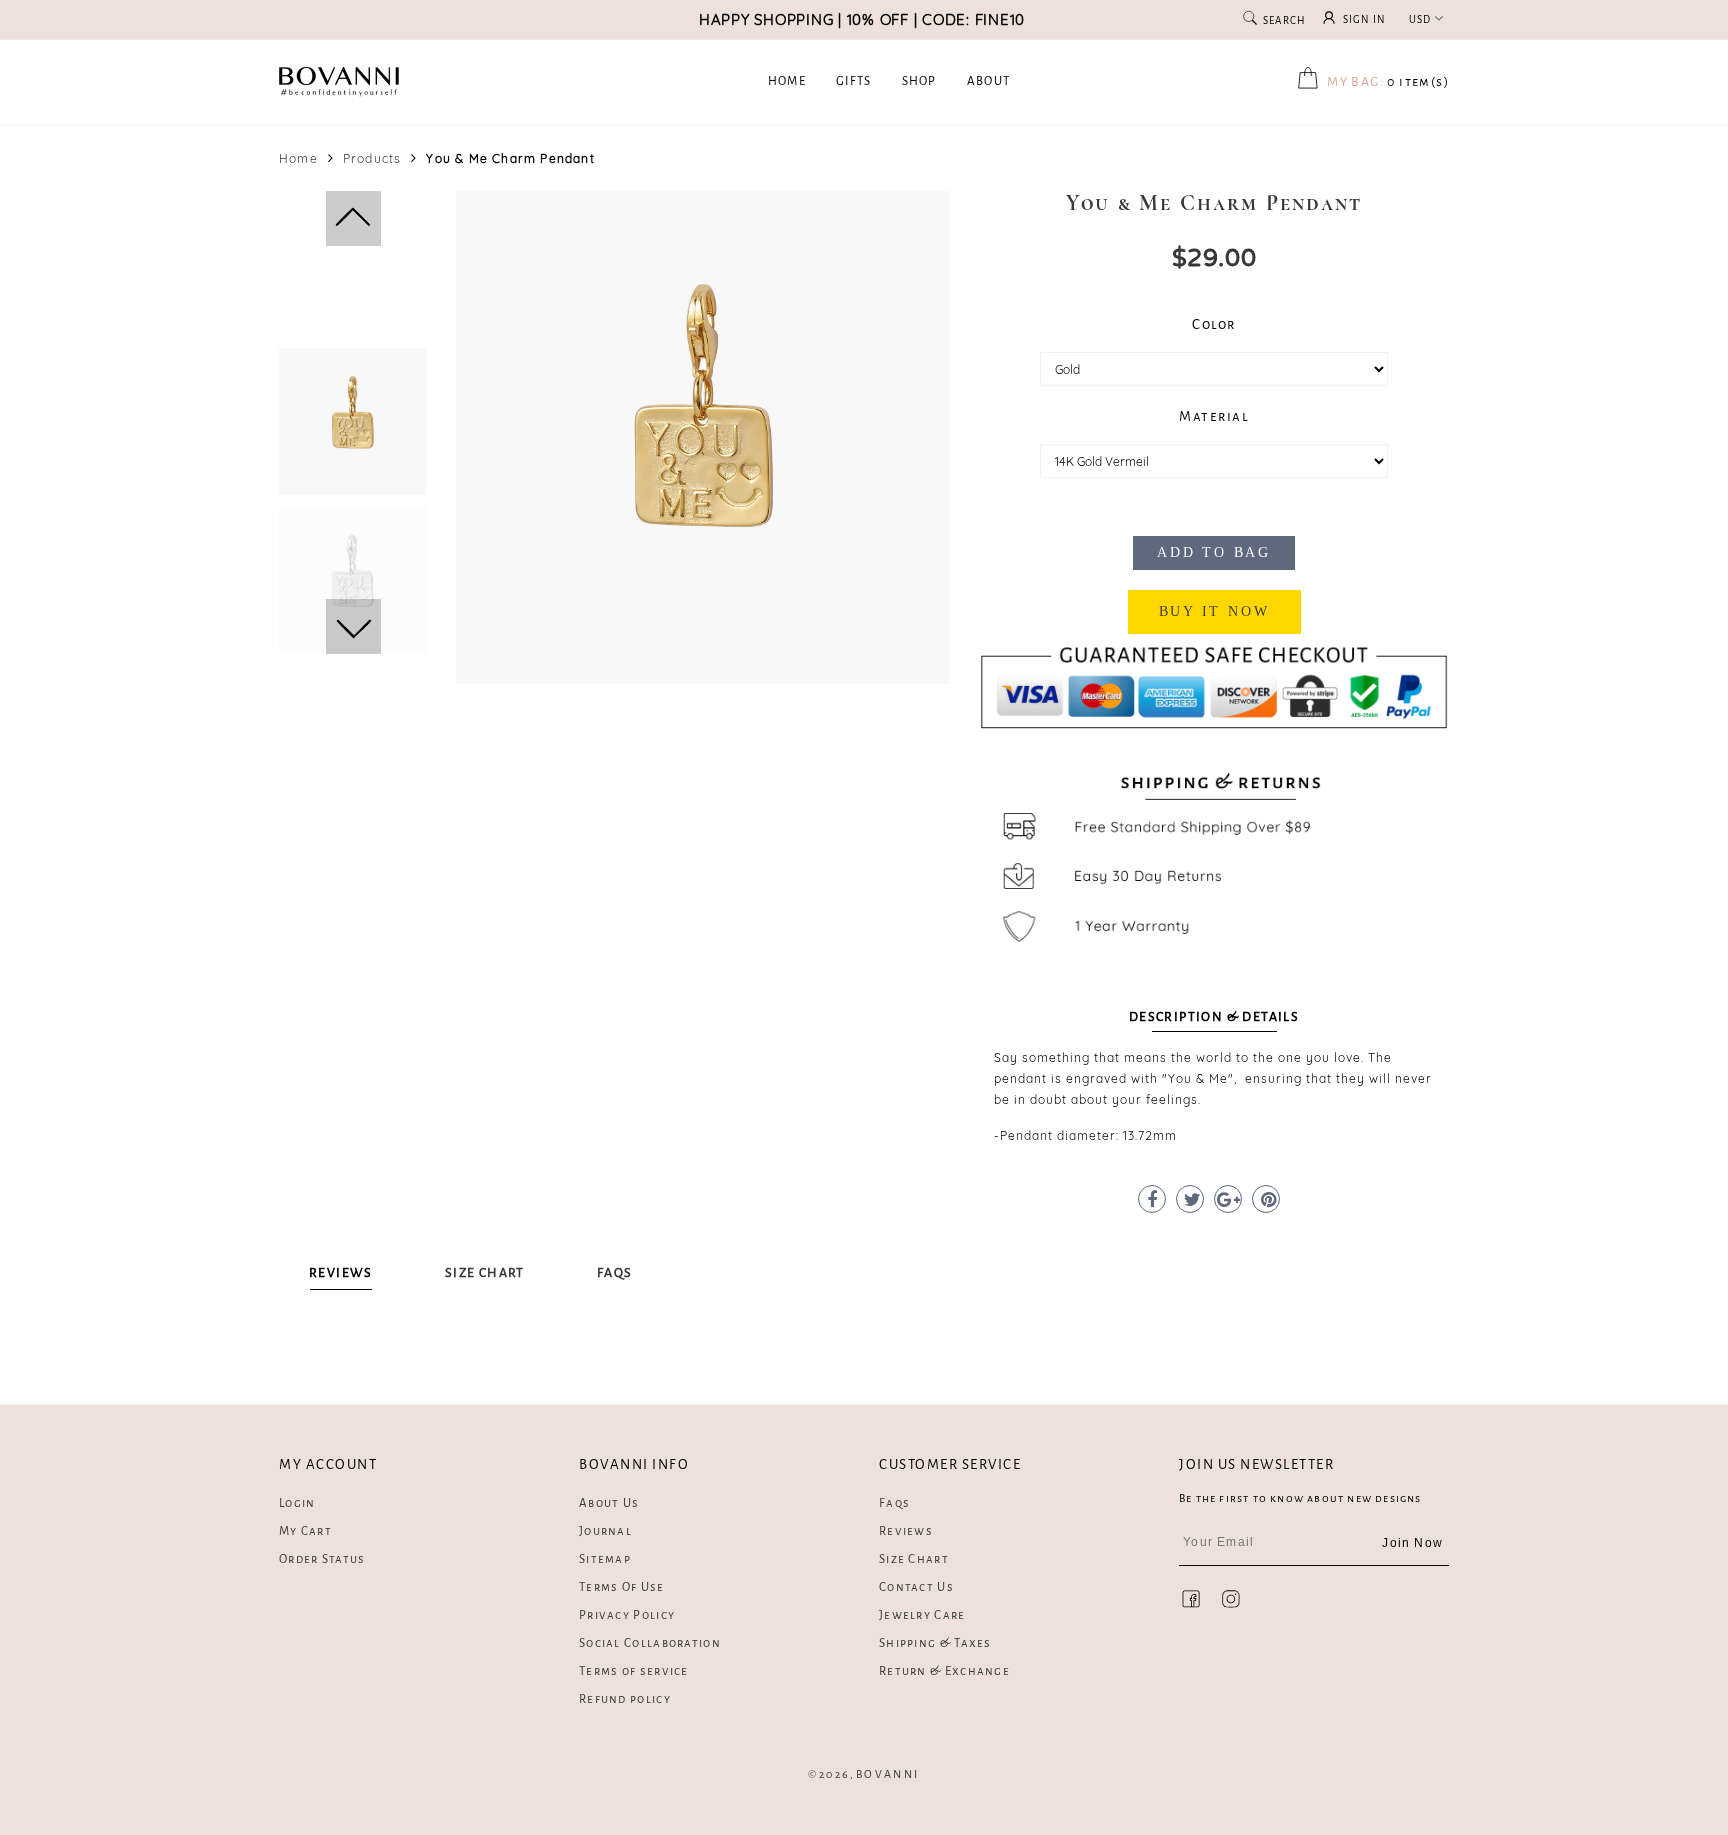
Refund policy (625, 1699)
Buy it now (1214, 611)
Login (297, 1503)
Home (787, 81)
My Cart (305, 1531)
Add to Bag (1214, 552)
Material (1214, 416)
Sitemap (605, 1559)
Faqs (894, 1503)
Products (372, 158)
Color (1214, 324)
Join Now (1412, 1543)
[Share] (1152, 1199)
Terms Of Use (622, 1587)
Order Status (322, 1559)
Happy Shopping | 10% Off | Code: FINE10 (862, 19)
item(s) (1388, 82)
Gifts (854, 81)
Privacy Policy (627, 1615)
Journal (605, 1531)
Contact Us (916, 1587)
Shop (919, 81)
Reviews (906, 1531)
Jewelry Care (922, 1615)
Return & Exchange (944, 1671)
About (989, 81)
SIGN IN (1365, 19)
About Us (609, 1503)
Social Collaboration (650, 1643)
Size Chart (914, 1559)
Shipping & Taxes (935, 1643)
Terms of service (634, 1671)
